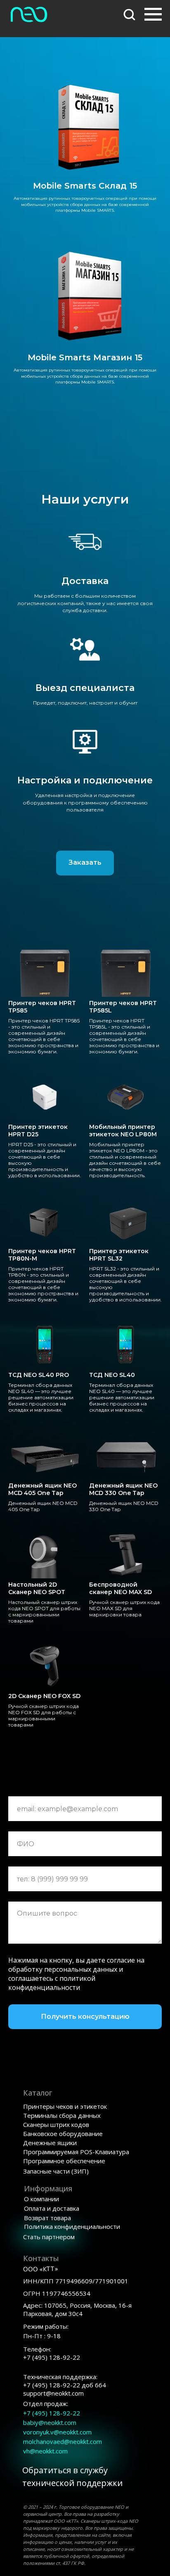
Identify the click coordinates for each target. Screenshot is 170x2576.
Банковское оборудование (63, 2134)
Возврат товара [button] (47, 2218)
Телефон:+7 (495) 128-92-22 (52, 2353)
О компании (41, 2199)
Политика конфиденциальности (72, 2226)
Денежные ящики (50, 2143)
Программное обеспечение (64, 2161)
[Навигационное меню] (153, 14)
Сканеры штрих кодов (56, 2124)
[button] (129, 14)
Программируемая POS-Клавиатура (76, 2152)
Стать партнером (49, 2237)
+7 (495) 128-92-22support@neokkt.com (65, 2385)
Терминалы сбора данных (62, 2115)
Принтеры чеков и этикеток (65, 2106)
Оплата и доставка (52, 2208)
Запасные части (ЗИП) (56, 2171)
